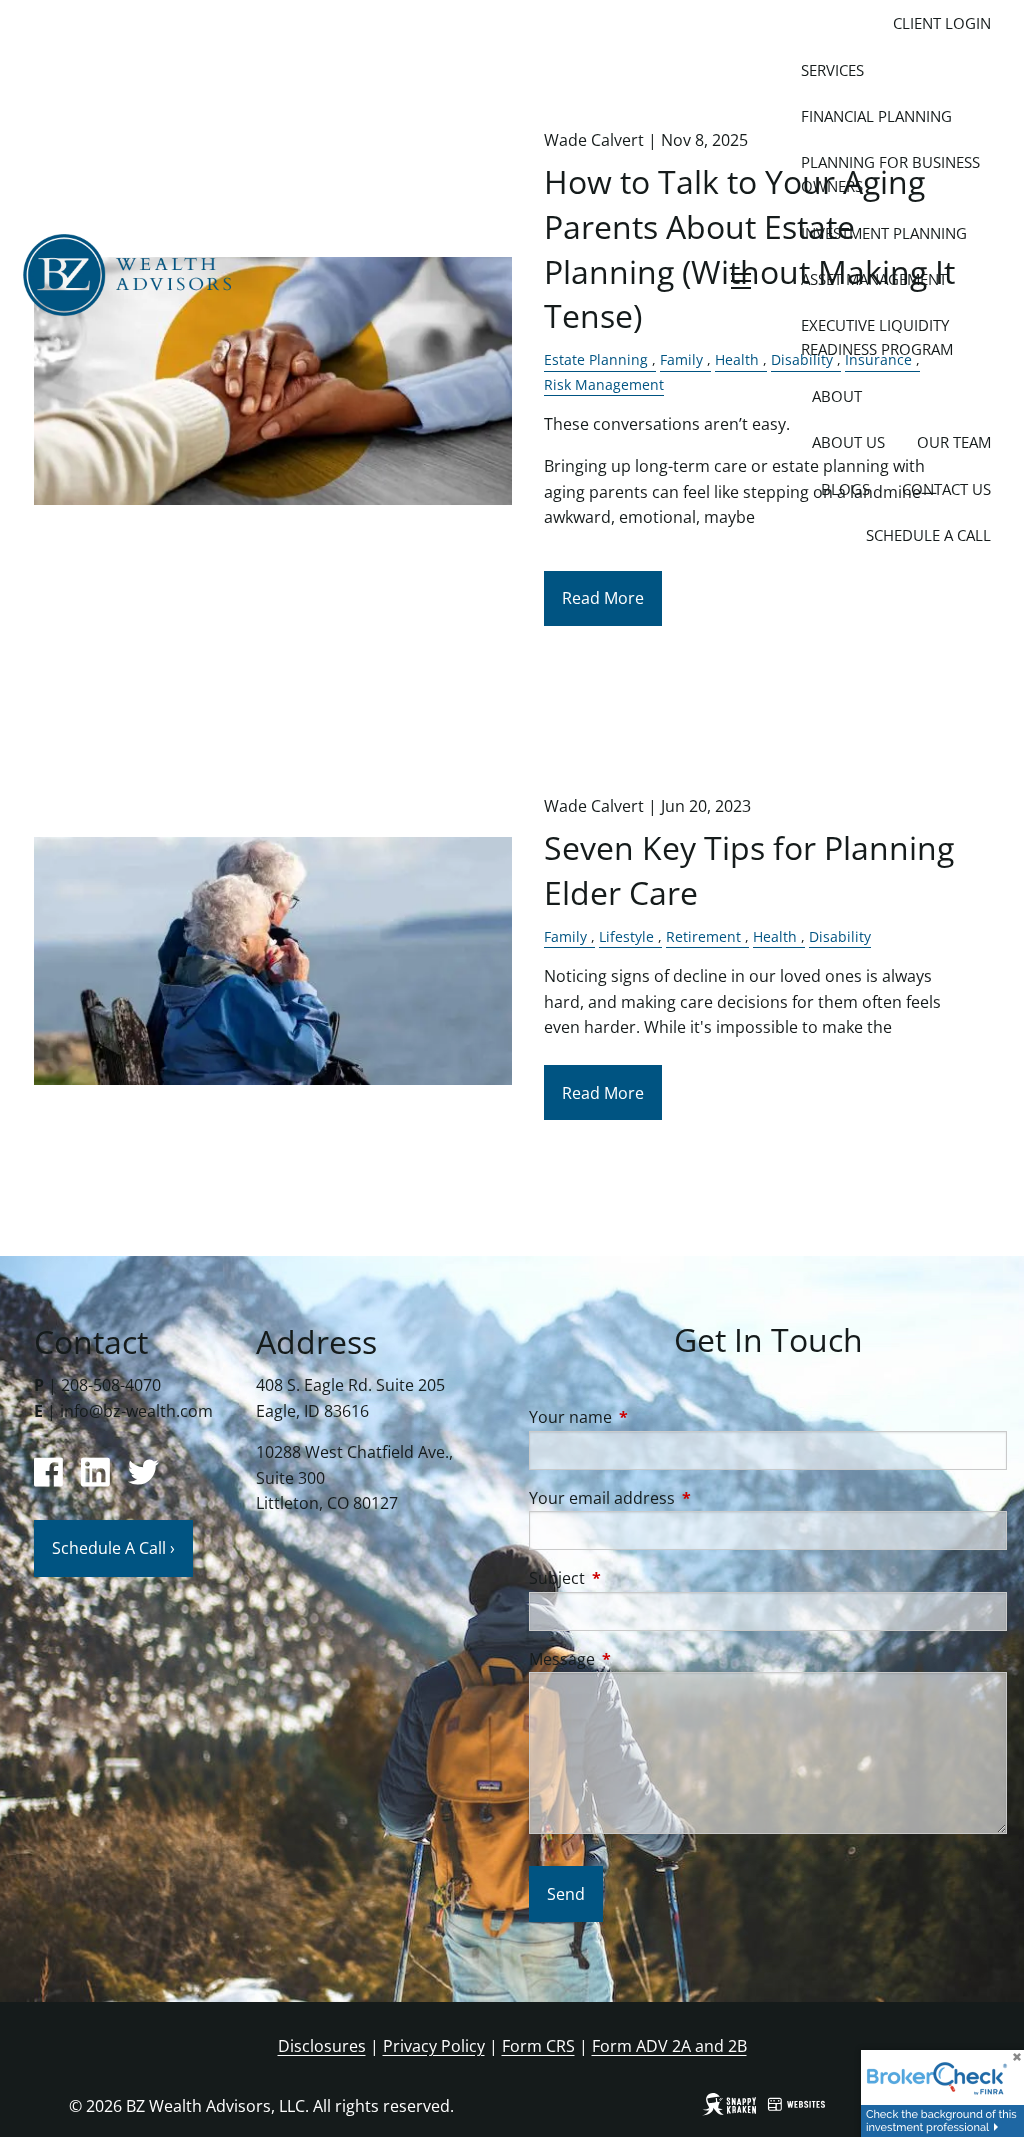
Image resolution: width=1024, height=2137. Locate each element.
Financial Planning (876, 116)
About (837, 396)
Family (565, 936)
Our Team (954, 442)
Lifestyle (626, 936)
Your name (651, 1417)
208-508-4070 (111, 1385)
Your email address (682, 1498)
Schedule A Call (928, 535)
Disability (840, 936)
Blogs (845, 489)
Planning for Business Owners (890, 174)
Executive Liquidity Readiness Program (877, 337)
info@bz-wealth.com (136, 1411)
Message (642, 1659)
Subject (637, 1578)
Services (832, 70)
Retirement (703, 936)
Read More (603, 598)
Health (775, 936)
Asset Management (874, 279)
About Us (848, 442)
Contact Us (946, 489)
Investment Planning (884, 233)
